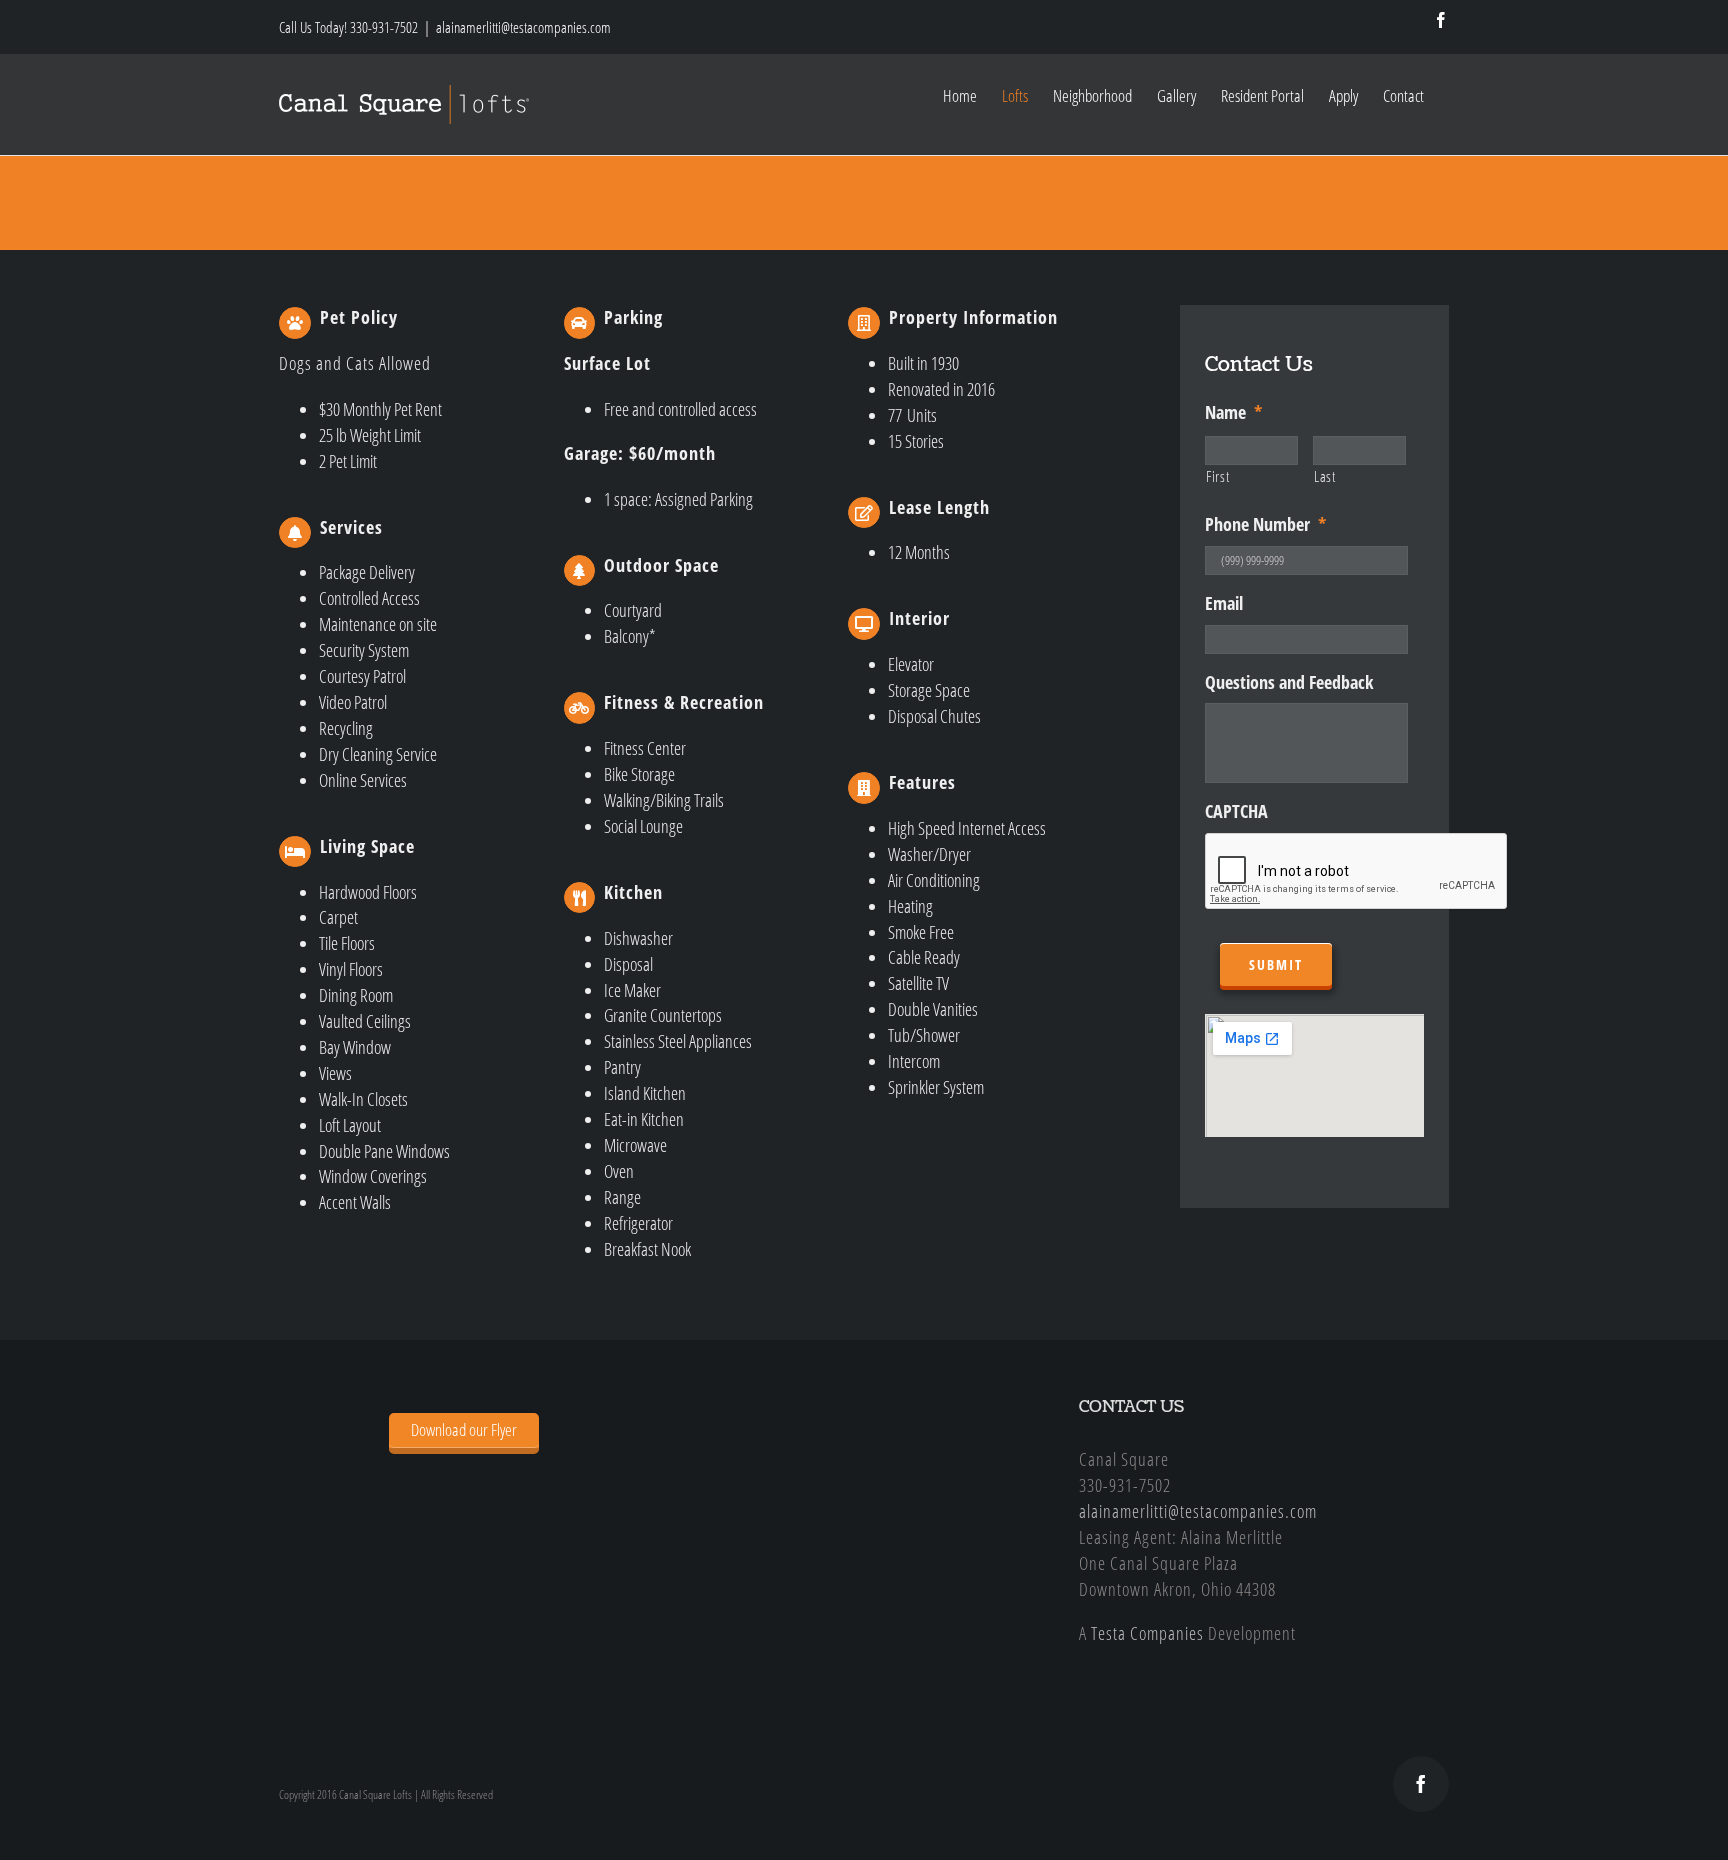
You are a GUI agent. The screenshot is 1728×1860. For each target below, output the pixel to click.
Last (1325, 476)
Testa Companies (1147, 1633)
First (1217, 476)
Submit (1276, 964)
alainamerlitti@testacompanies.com (523, 27)
